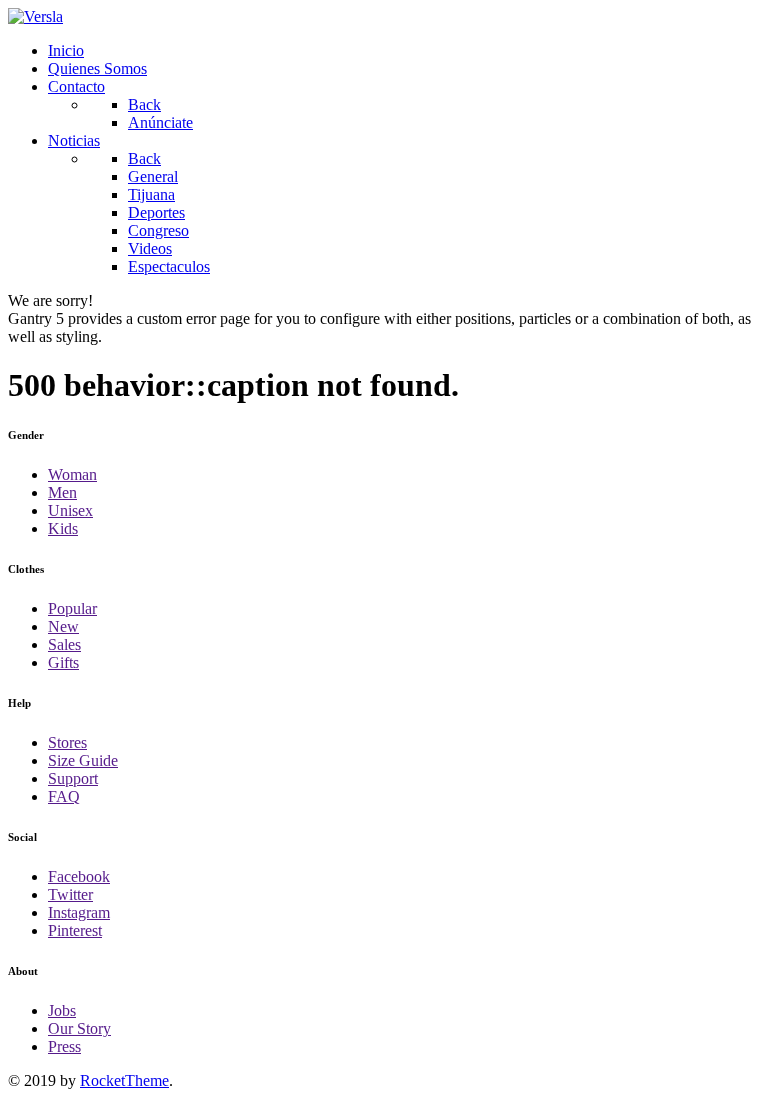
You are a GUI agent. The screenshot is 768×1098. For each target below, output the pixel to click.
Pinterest (75, 930)
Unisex (70, 510)
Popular (72, 608)
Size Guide (83, 760)
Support (73, 778)
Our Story (79, 1028)
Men (62, 492)
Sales (64, 644)
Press (64, 1046)
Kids (63, 528)
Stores (67, 742)
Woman (72, 474)
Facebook (79, 876)
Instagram (79, 912)
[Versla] (35, 16)
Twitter (70, 894)
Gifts (63, 662)
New (63, 626)
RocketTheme (124, 1080)
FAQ (64, 796)
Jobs (62, 1010)
